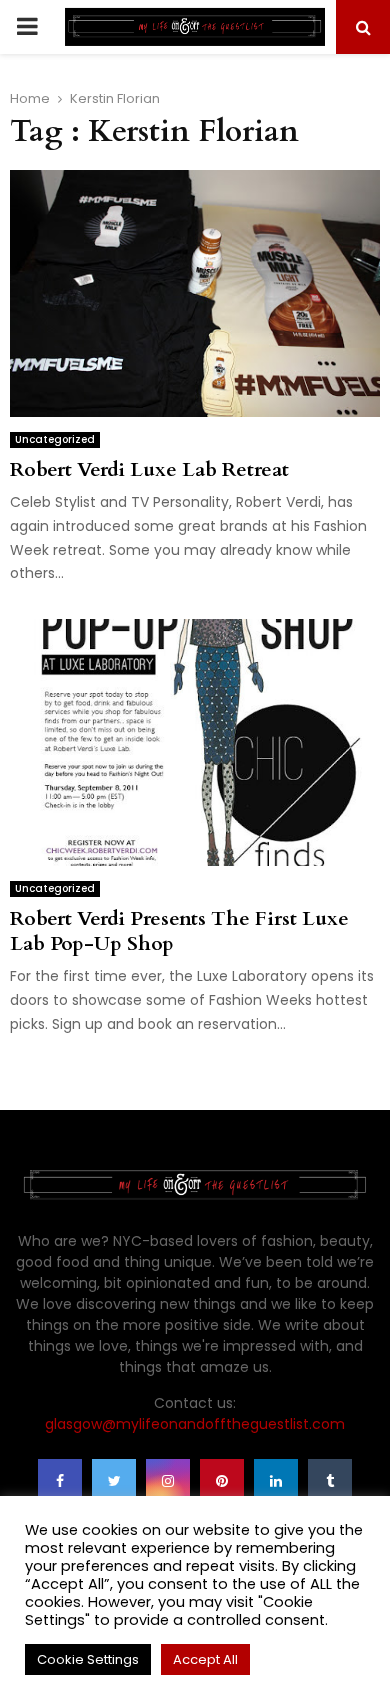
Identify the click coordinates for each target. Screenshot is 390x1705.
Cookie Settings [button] (88, 1659)
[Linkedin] (276, 1481)
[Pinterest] (222, 1481)
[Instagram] (168, 1481)
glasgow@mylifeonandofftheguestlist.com (195, 1424)
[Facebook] (60, 1481)
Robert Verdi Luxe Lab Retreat (149, 469)
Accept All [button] (205, 1659)
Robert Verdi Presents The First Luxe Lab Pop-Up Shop (179, 931)
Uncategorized (55, 439)
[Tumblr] (330, 1481)
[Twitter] (114, 1481)
